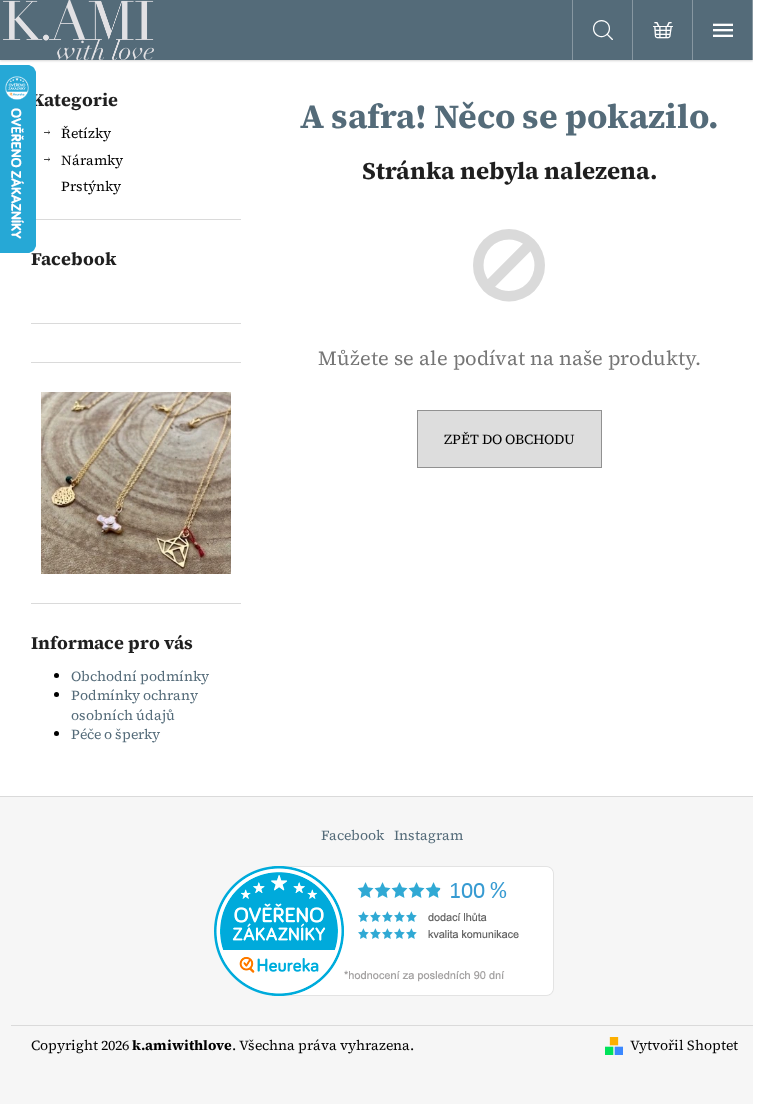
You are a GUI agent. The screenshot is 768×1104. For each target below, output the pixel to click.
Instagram (428, 835)
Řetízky (86, 133)
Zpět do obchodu (509, 439)
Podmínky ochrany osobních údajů (134, 704)
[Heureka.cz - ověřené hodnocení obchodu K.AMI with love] (384, 929)
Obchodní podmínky (140, 676)
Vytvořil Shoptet (684, 1045)
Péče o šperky (115, 734)
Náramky (92, 160)
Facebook (352, 835)
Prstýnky (91, 186)
